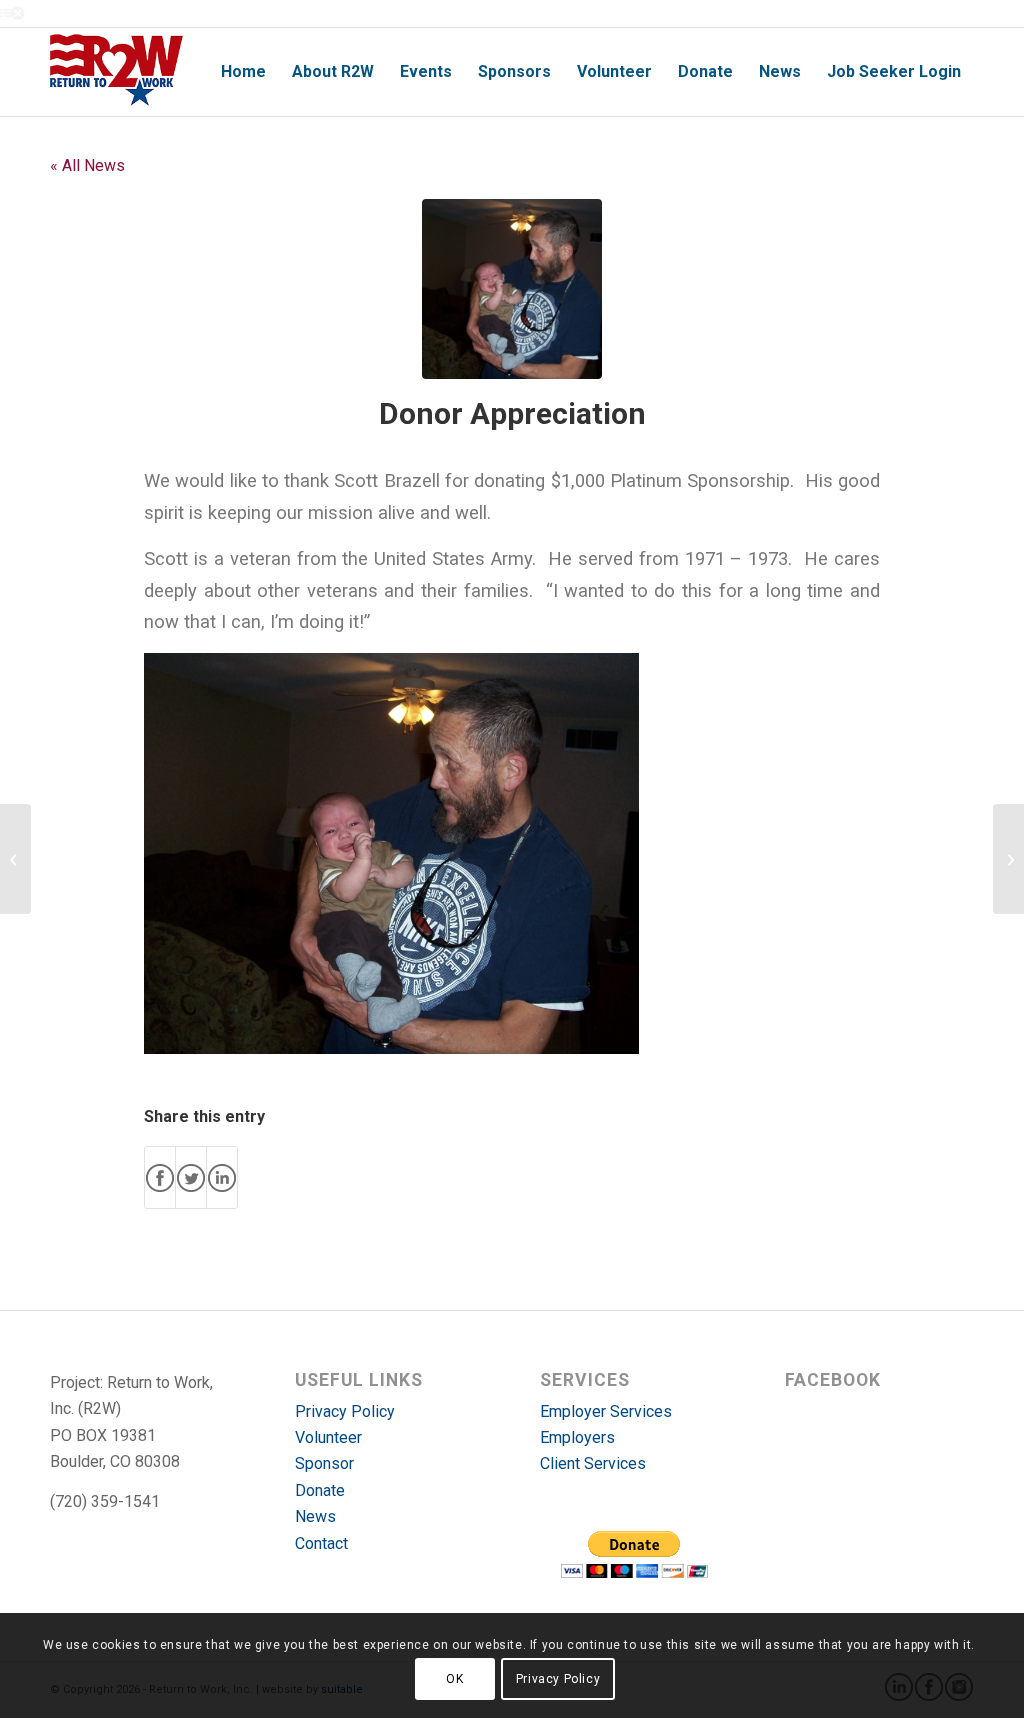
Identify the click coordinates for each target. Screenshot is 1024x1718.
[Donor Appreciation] (512, 289)
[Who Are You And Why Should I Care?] (1008, 859)
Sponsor (324, 1463)
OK (454, 1679)
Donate (320, 1490)
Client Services (593, 1463)
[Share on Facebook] (160, 1177)
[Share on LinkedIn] (222, 1177)
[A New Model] (15, 859)
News (315, 1516)
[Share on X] (191, 1177)
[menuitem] (243, 72)
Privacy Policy (345, 1411)
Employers (577, 1437)
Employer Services (606, 1411)
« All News (87, 165)
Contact (321, 1543)
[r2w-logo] (116, 72)
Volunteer (328, 1437)
